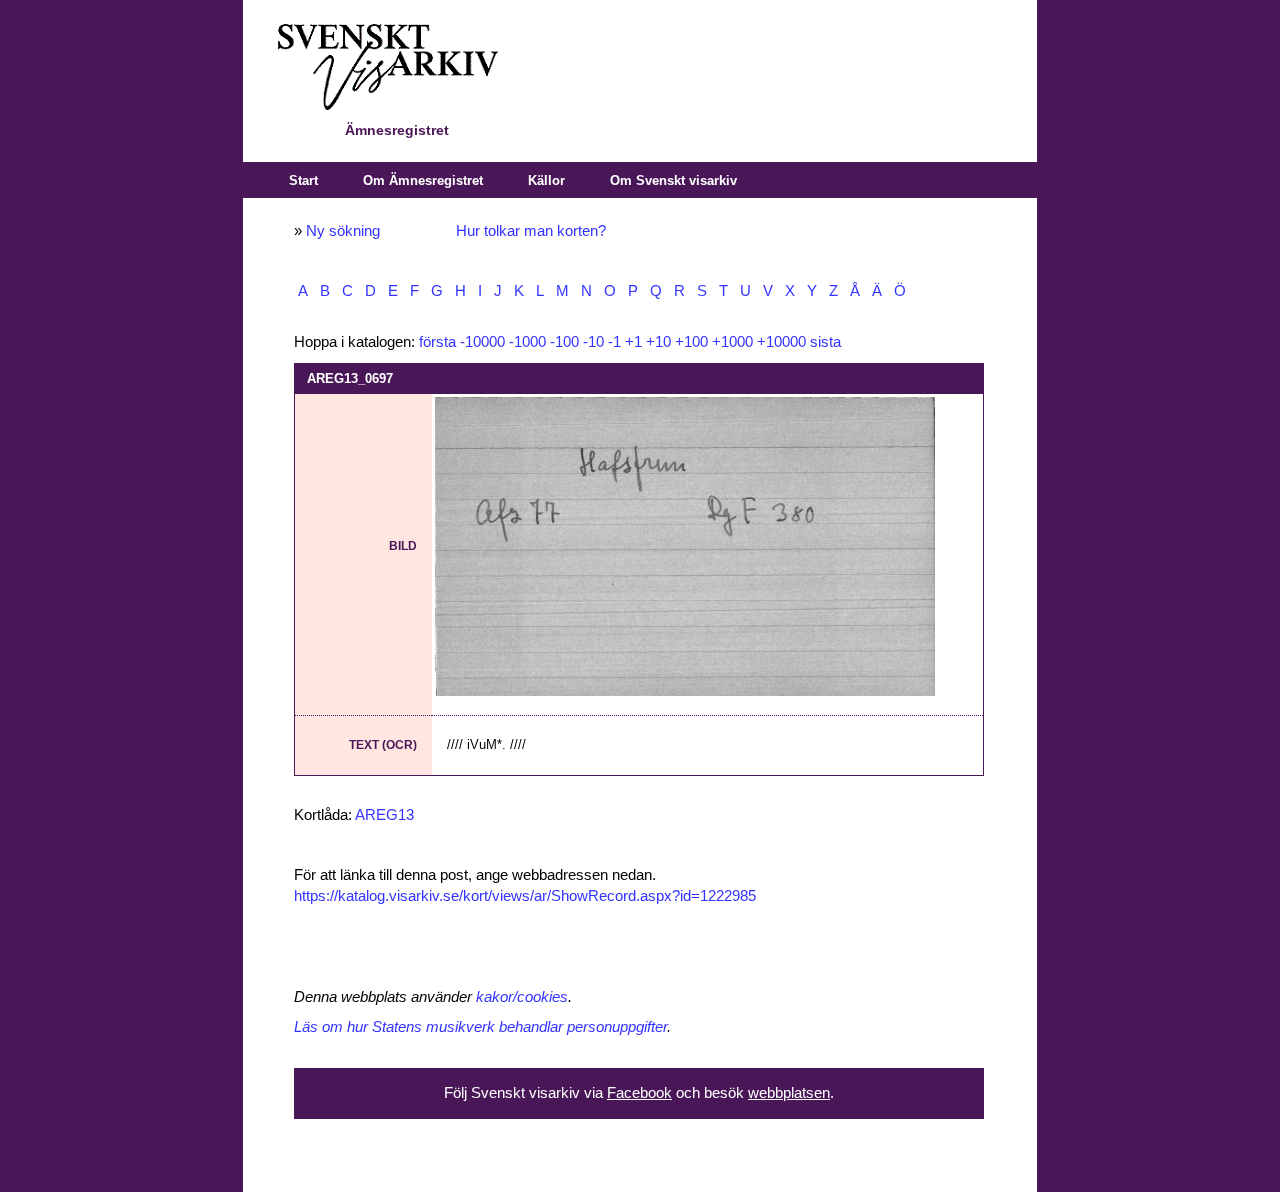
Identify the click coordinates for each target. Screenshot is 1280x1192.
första (437, 342)
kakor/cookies (522, 997)
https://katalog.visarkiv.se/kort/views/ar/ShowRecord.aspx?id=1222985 (525, 896)
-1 (614, 342)
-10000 (482, 342)
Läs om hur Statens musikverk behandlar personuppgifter (480, 1027)
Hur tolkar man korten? (531, 231)
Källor (546, 180)
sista (825, 342)
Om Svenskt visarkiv (673, 180)
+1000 (732, 342)
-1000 (527, 342)
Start (303, 180)
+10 (658, 342)
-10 (593, 342)
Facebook (639, 1093)
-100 (564, 342)
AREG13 (384, 815)
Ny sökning (343, 231)
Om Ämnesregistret (423, 180)
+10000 (781, 342)
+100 (691, 342)
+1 (633, 342)
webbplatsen (789, 1093)
